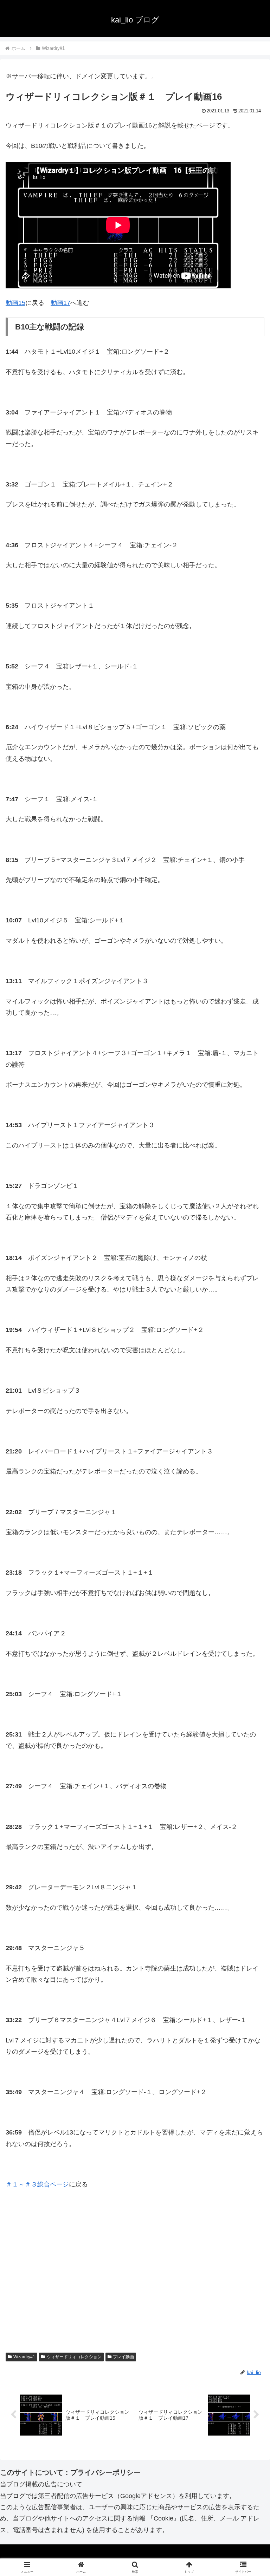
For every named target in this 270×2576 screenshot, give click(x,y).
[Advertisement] (135, 2281)
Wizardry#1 (24, 2357)
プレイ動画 (123, 2357)
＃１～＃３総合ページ (37, 2184)
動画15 (15, 303)
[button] (249, 1550)
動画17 (60, 303)
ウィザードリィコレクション (74, 2357)
